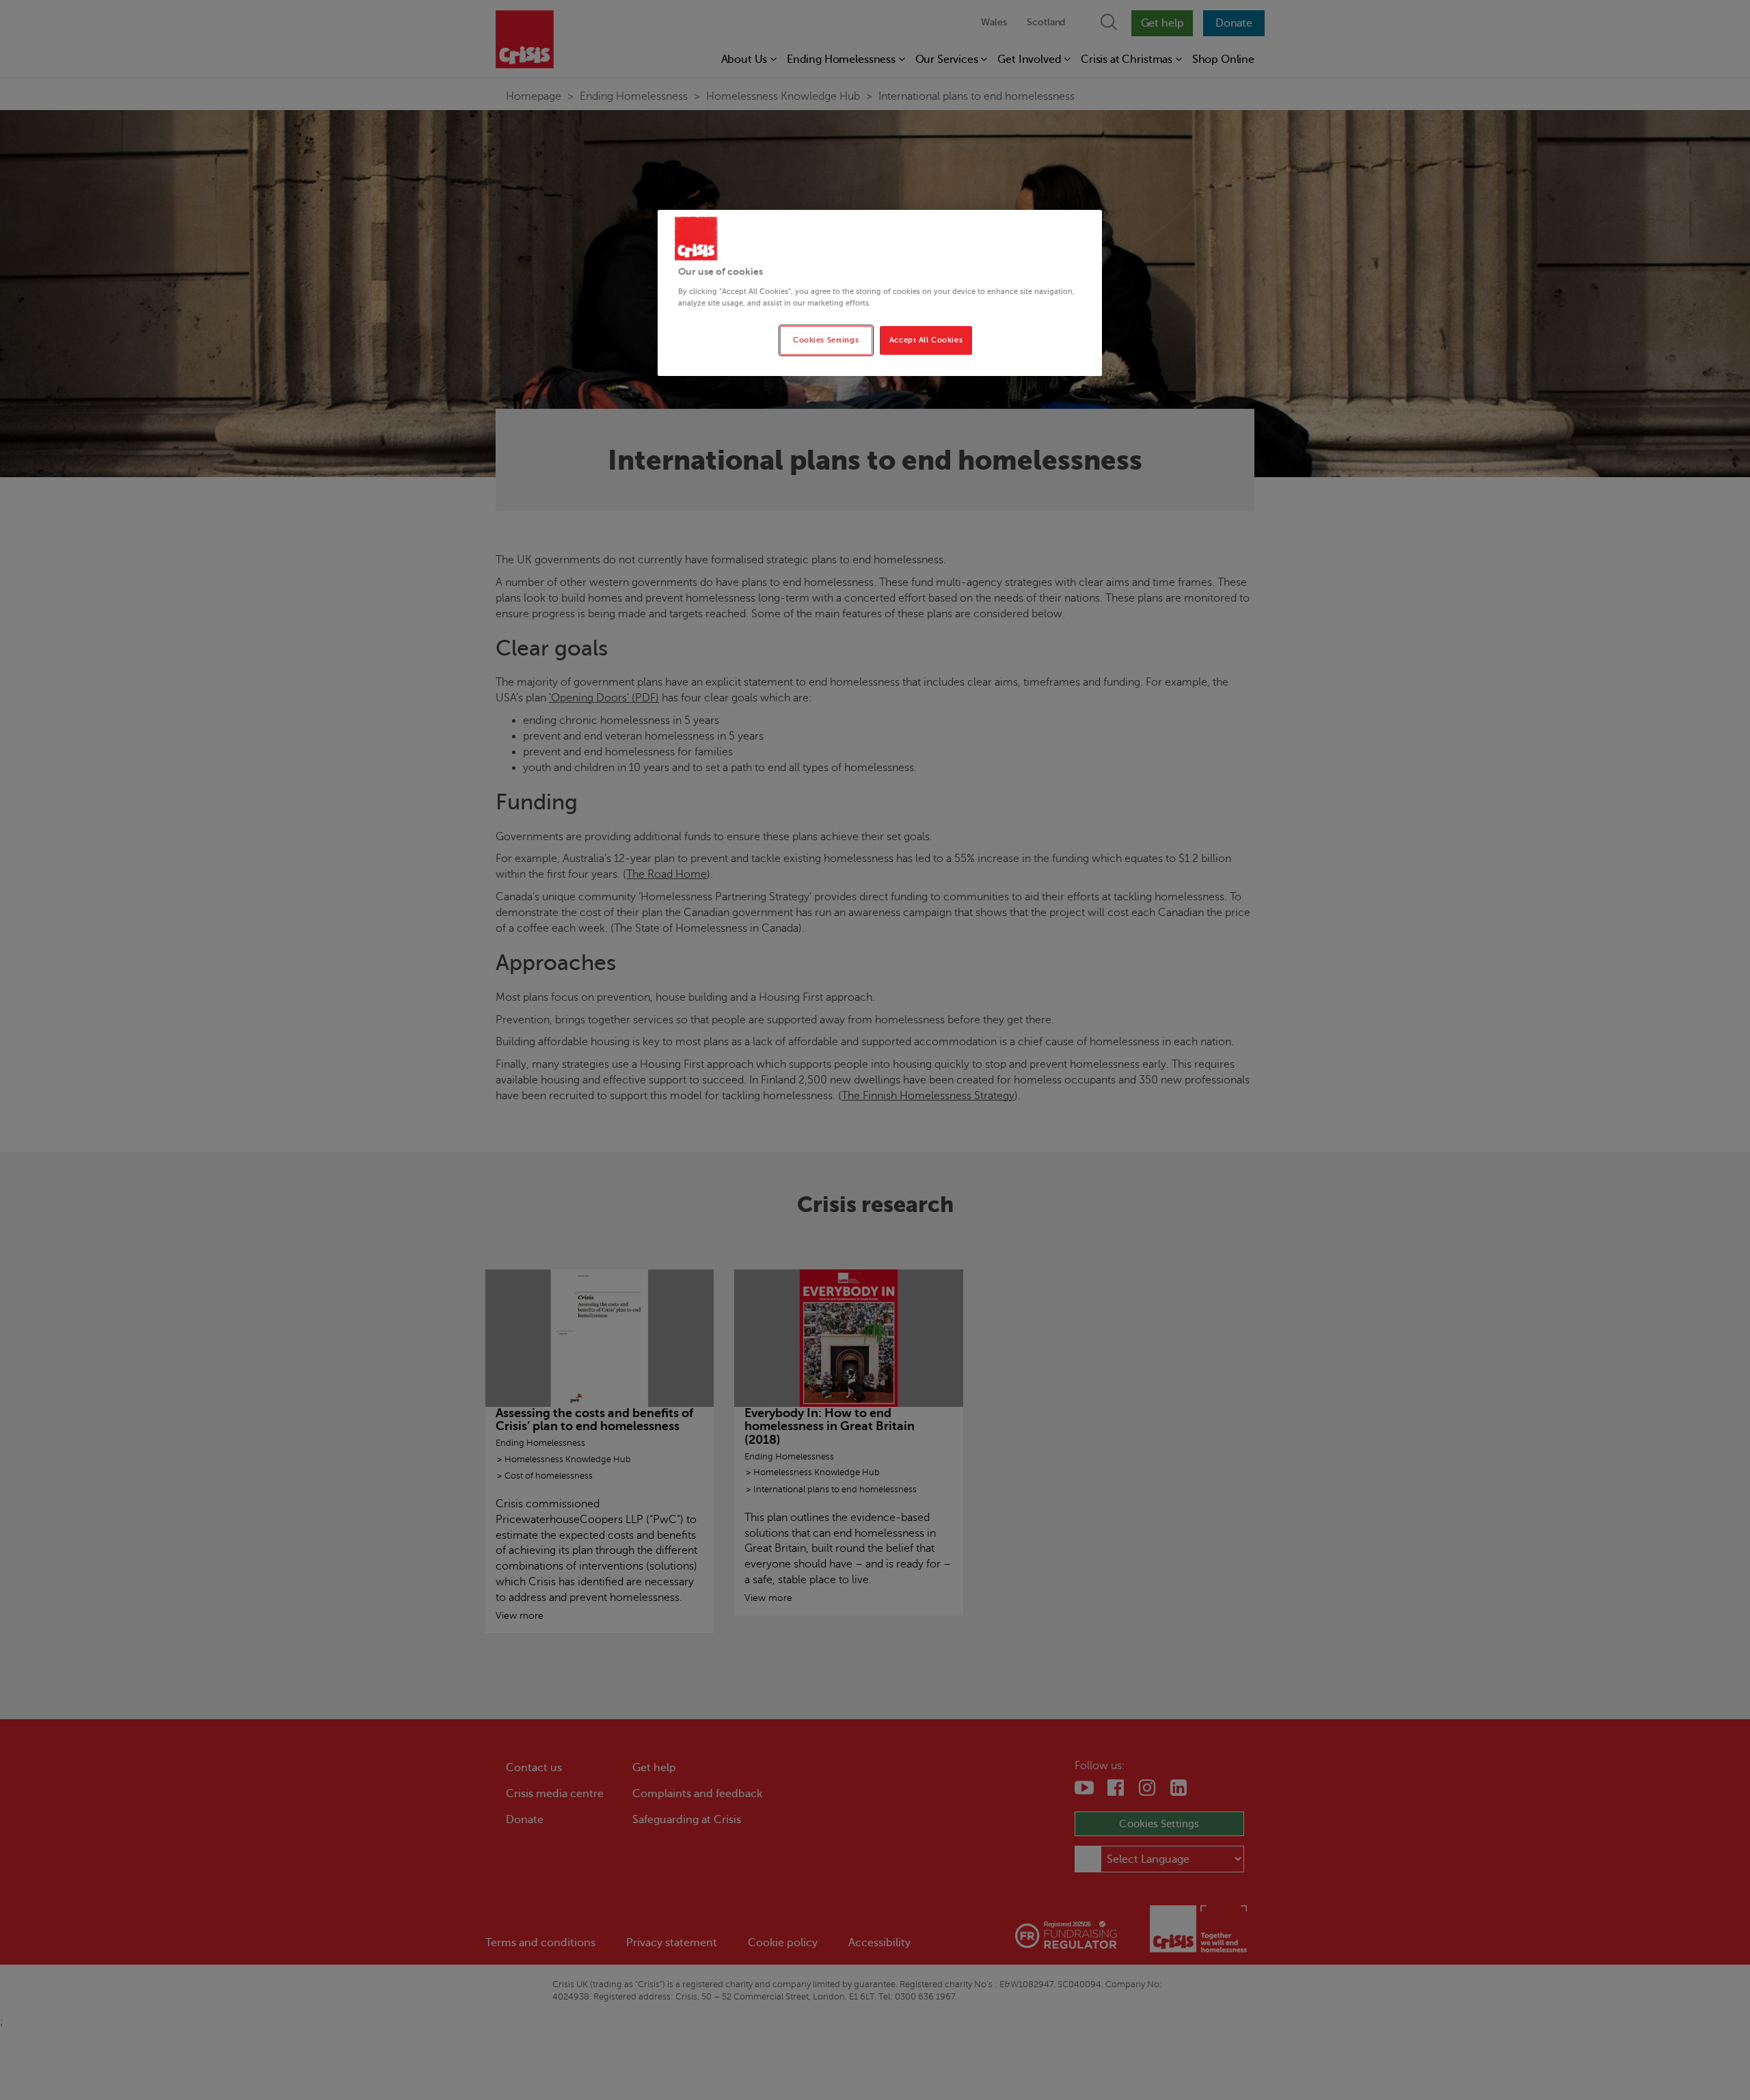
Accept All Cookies (926, 340)
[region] (880, 293)
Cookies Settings (826, 340)
